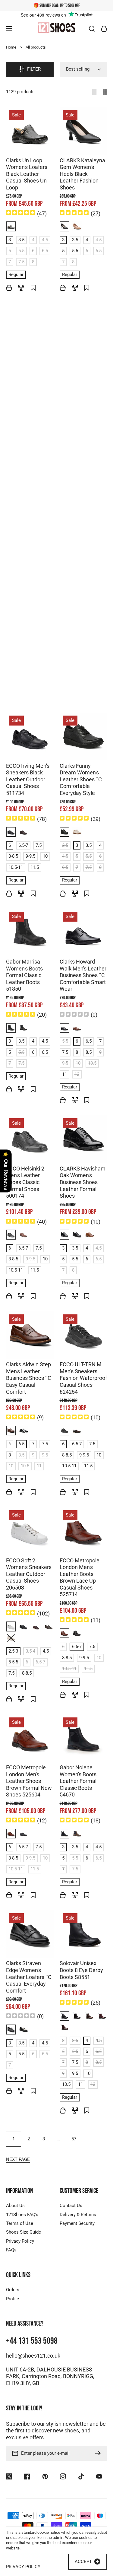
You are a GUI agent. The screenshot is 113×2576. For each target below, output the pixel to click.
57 (74, 2139)
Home (11, 47)
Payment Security (77, 2223)
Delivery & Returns (78, 2215)
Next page (18, 2159)
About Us (15, 2206)
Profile (13, 2299)
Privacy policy (23, 2567)
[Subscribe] (99, 2453)
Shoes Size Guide (24, 2232)
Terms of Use (20, 2223)
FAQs (11, 2250)
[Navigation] (9, 29)
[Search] (92, 29)
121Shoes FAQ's (22, 2215)
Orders (13, 2290)
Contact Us (71, 2206)
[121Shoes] (57, 28)
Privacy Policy (20, 2241)
